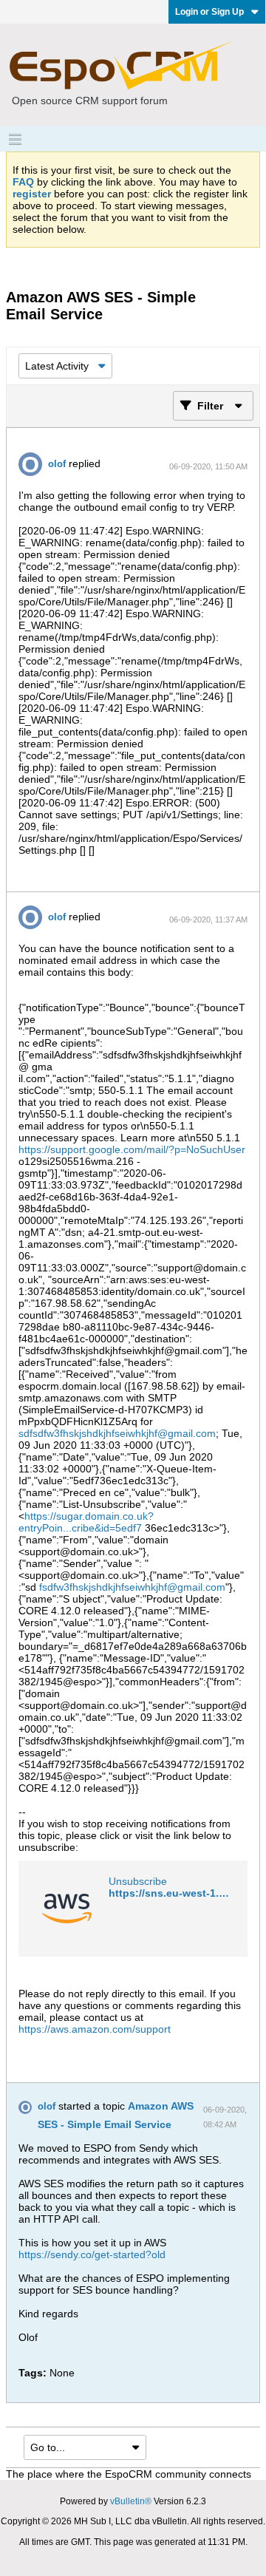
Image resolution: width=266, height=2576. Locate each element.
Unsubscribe (138, 1881)
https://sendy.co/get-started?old (92, 2254)
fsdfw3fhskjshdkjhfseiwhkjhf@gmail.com (132, 1587)
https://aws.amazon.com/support (95, 2029)
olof (57, 464)
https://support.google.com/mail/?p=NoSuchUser (132, 1149)
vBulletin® (131, 2501)
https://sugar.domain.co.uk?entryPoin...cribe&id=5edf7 (86, 1522)
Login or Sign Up (209, 12)
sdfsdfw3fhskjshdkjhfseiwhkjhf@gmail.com (117, 1433)
